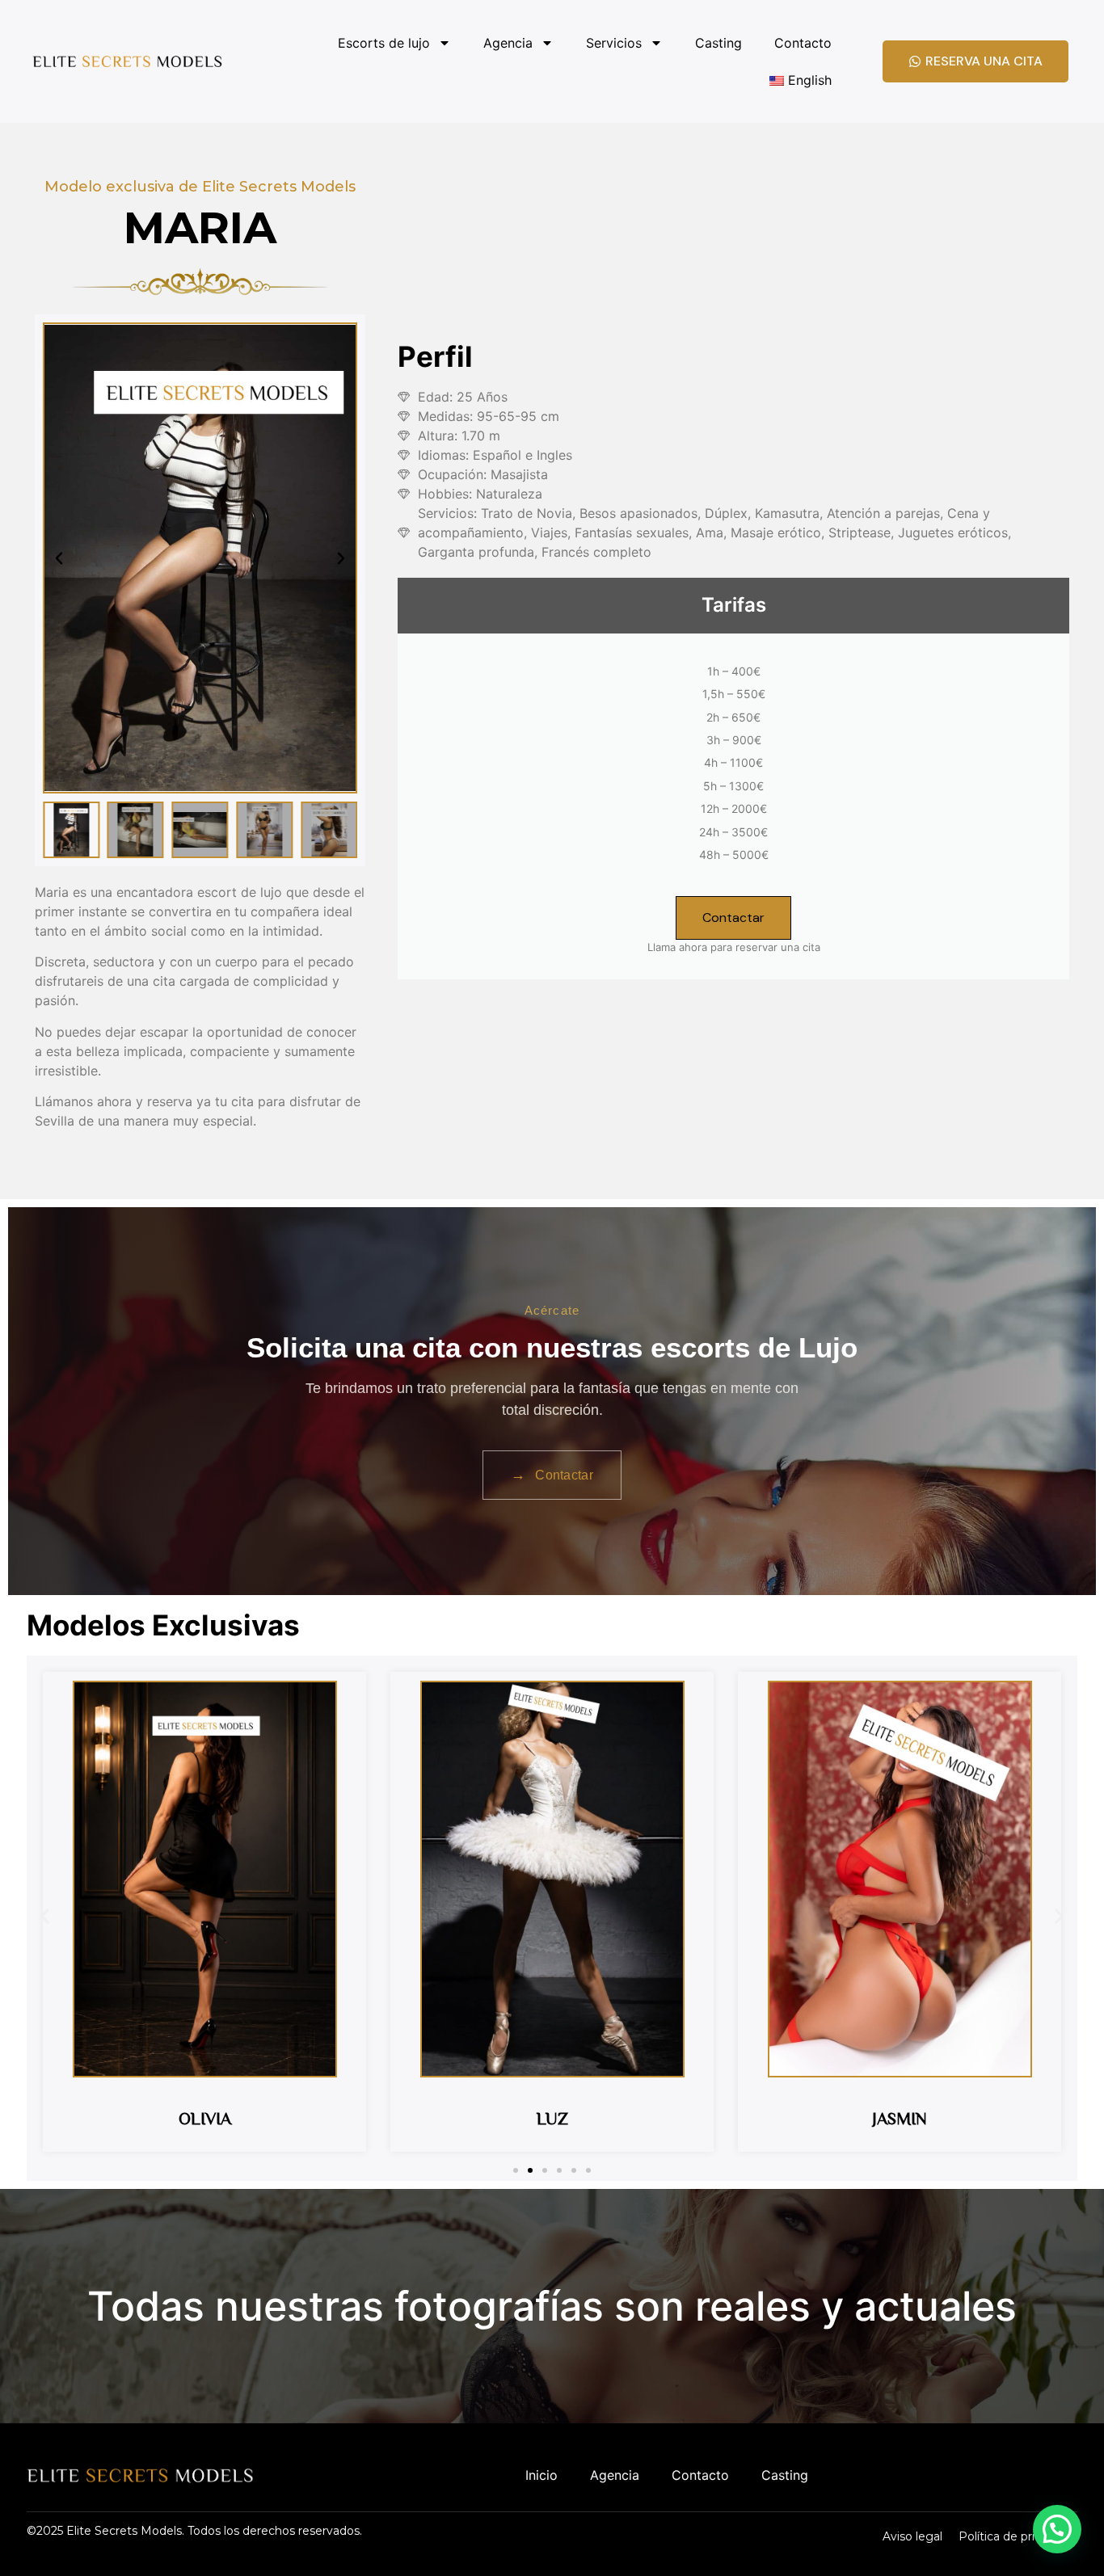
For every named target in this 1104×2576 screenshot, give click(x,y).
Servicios (614, 43)
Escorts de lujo (384, 43)
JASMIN (552, 2118)
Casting (718, 43)
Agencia (508, 43)
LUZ (205, 2118)
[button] (59, 558)
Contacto (803, 43)
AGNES (900, 2118)
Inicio (541, 2475)
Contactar (733, 918)
